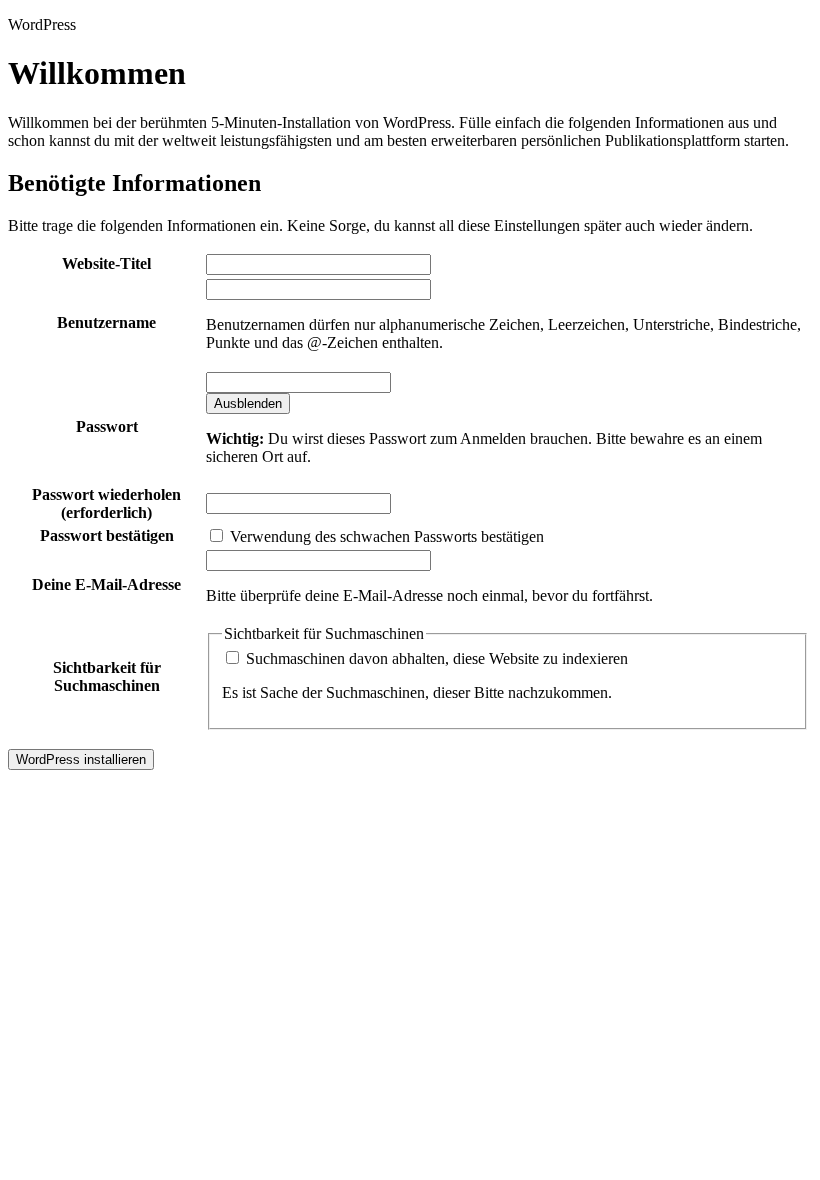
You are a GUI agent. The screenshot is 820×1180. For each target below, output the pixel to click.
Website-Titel (106, 263)
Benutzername (106, 322)
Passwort (107, 426)
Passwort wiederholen (106, 503)
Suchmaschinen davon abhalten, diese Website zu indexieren (435, 658)
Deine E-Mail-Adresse (106, 584)
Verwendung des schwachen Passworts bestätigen (385, 536)
